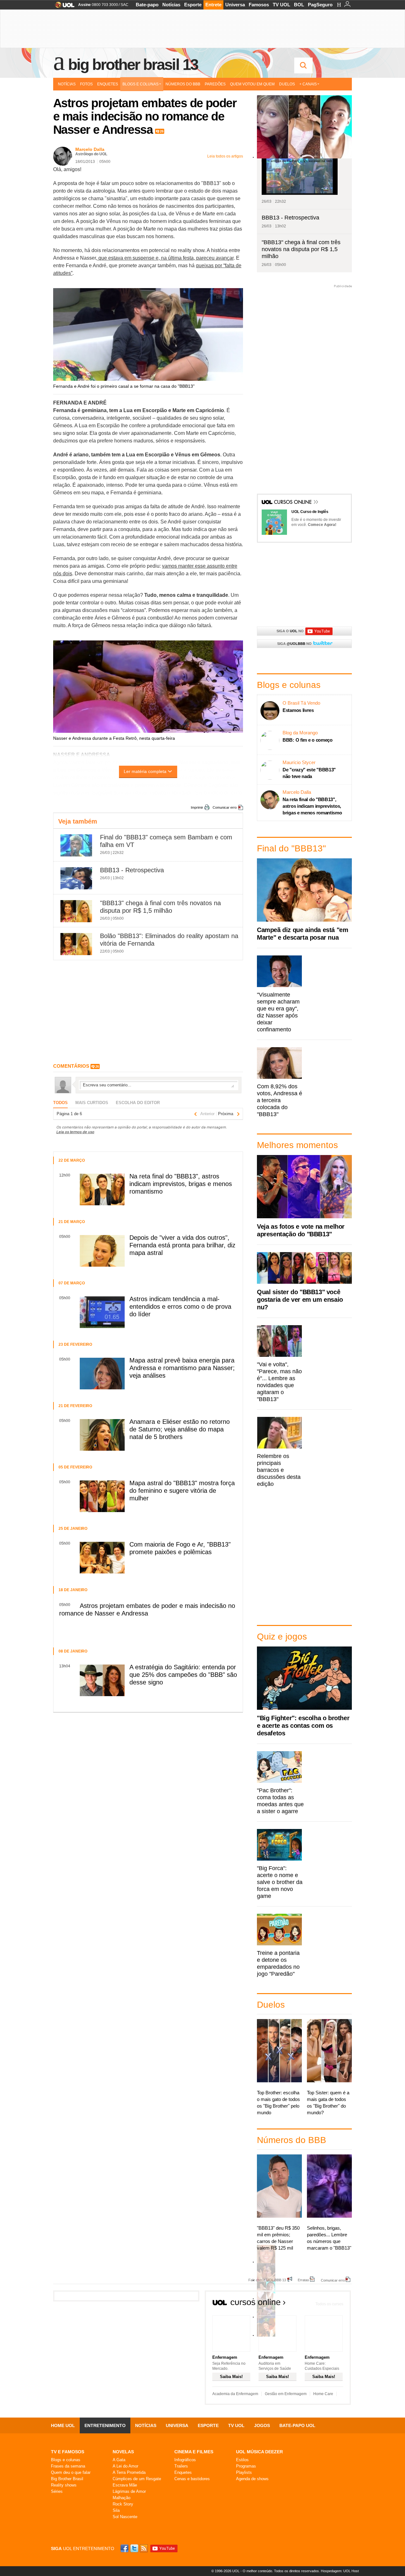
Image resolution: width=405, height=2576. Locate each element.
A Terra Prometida (129, 2472)
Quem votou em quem (252, 84)
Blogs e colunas (66, 2460)
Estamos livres (298, 710)
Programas (246, 2466)
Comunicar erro (225, 807)
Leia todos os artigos (225, 156)
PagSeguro (320, 5)
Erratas (303, 2280)
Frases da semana (68, 2466)
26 (162, 131)
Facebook (125, 2548)
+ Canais (308, 84)
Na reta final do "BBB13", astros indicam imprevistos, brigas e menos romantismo (312, 806)
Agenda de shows (252, 2479)
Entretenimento (105, 2425)
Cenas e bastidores (192, 2479)
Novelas (123, 2452)
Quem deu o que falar (71, 2472)
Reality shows (64, 2485)
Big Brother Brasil (67, 2479)
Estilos (242, 2460)
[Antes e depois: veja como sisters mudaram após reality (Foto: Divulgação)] (266, 2262)
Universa (235, 5)
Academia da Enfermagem (235, 2394)
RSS (144, 2548)
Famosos (259, 5)
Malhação (121, 2498)
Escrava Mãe (125, 2485)
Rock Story (123, 2504)
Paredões (215, 84)
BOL (299, 5)
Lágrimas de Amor (129, 2491)
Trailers (181, 2466)
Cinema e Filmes (194, 2452)
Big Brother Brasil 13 (133, 65)
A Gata (119, 2460)
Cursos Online (293, 503)
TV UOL (281, 5)
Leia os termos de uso (75, 1132)
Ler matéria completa (145, 771)
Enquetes (108, 84)
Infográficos (185, 2460)
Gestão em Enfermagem (286, 2394)
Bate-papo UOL (297, 2425)
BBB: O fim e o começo (308, 740)
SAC (125, 5)
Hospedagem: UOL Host (340, 2571)
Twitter (135, 2548)
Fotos (86, 84)
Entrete (213, 5)
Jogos (262, 2425)
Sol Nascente (125, 2517)
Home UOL (63, 2425)
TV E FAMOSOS (68, 2452)
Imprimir (197, 807)
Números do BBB (183, 84)
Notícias (171, 5)
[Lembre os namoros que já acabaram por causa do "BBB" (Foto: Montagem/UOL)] (266, 2280)
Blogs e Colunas (140, 84)
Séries (57, 2491)
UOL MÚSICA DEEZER (259, 2452)
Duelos (287, 84)
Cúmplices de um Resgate (137, 2479)
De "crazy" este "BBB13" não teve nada (309, 773)
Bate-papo (147, 5)
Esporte (193, 5)
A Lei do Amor (125, 2466)
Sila (116, 2510)
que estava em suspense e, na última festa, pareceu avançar (165, 258)
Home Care (323, 2394)
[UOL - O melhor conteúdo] (63, 7)
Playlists (244, 2472)
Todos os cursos (329, 2304)
